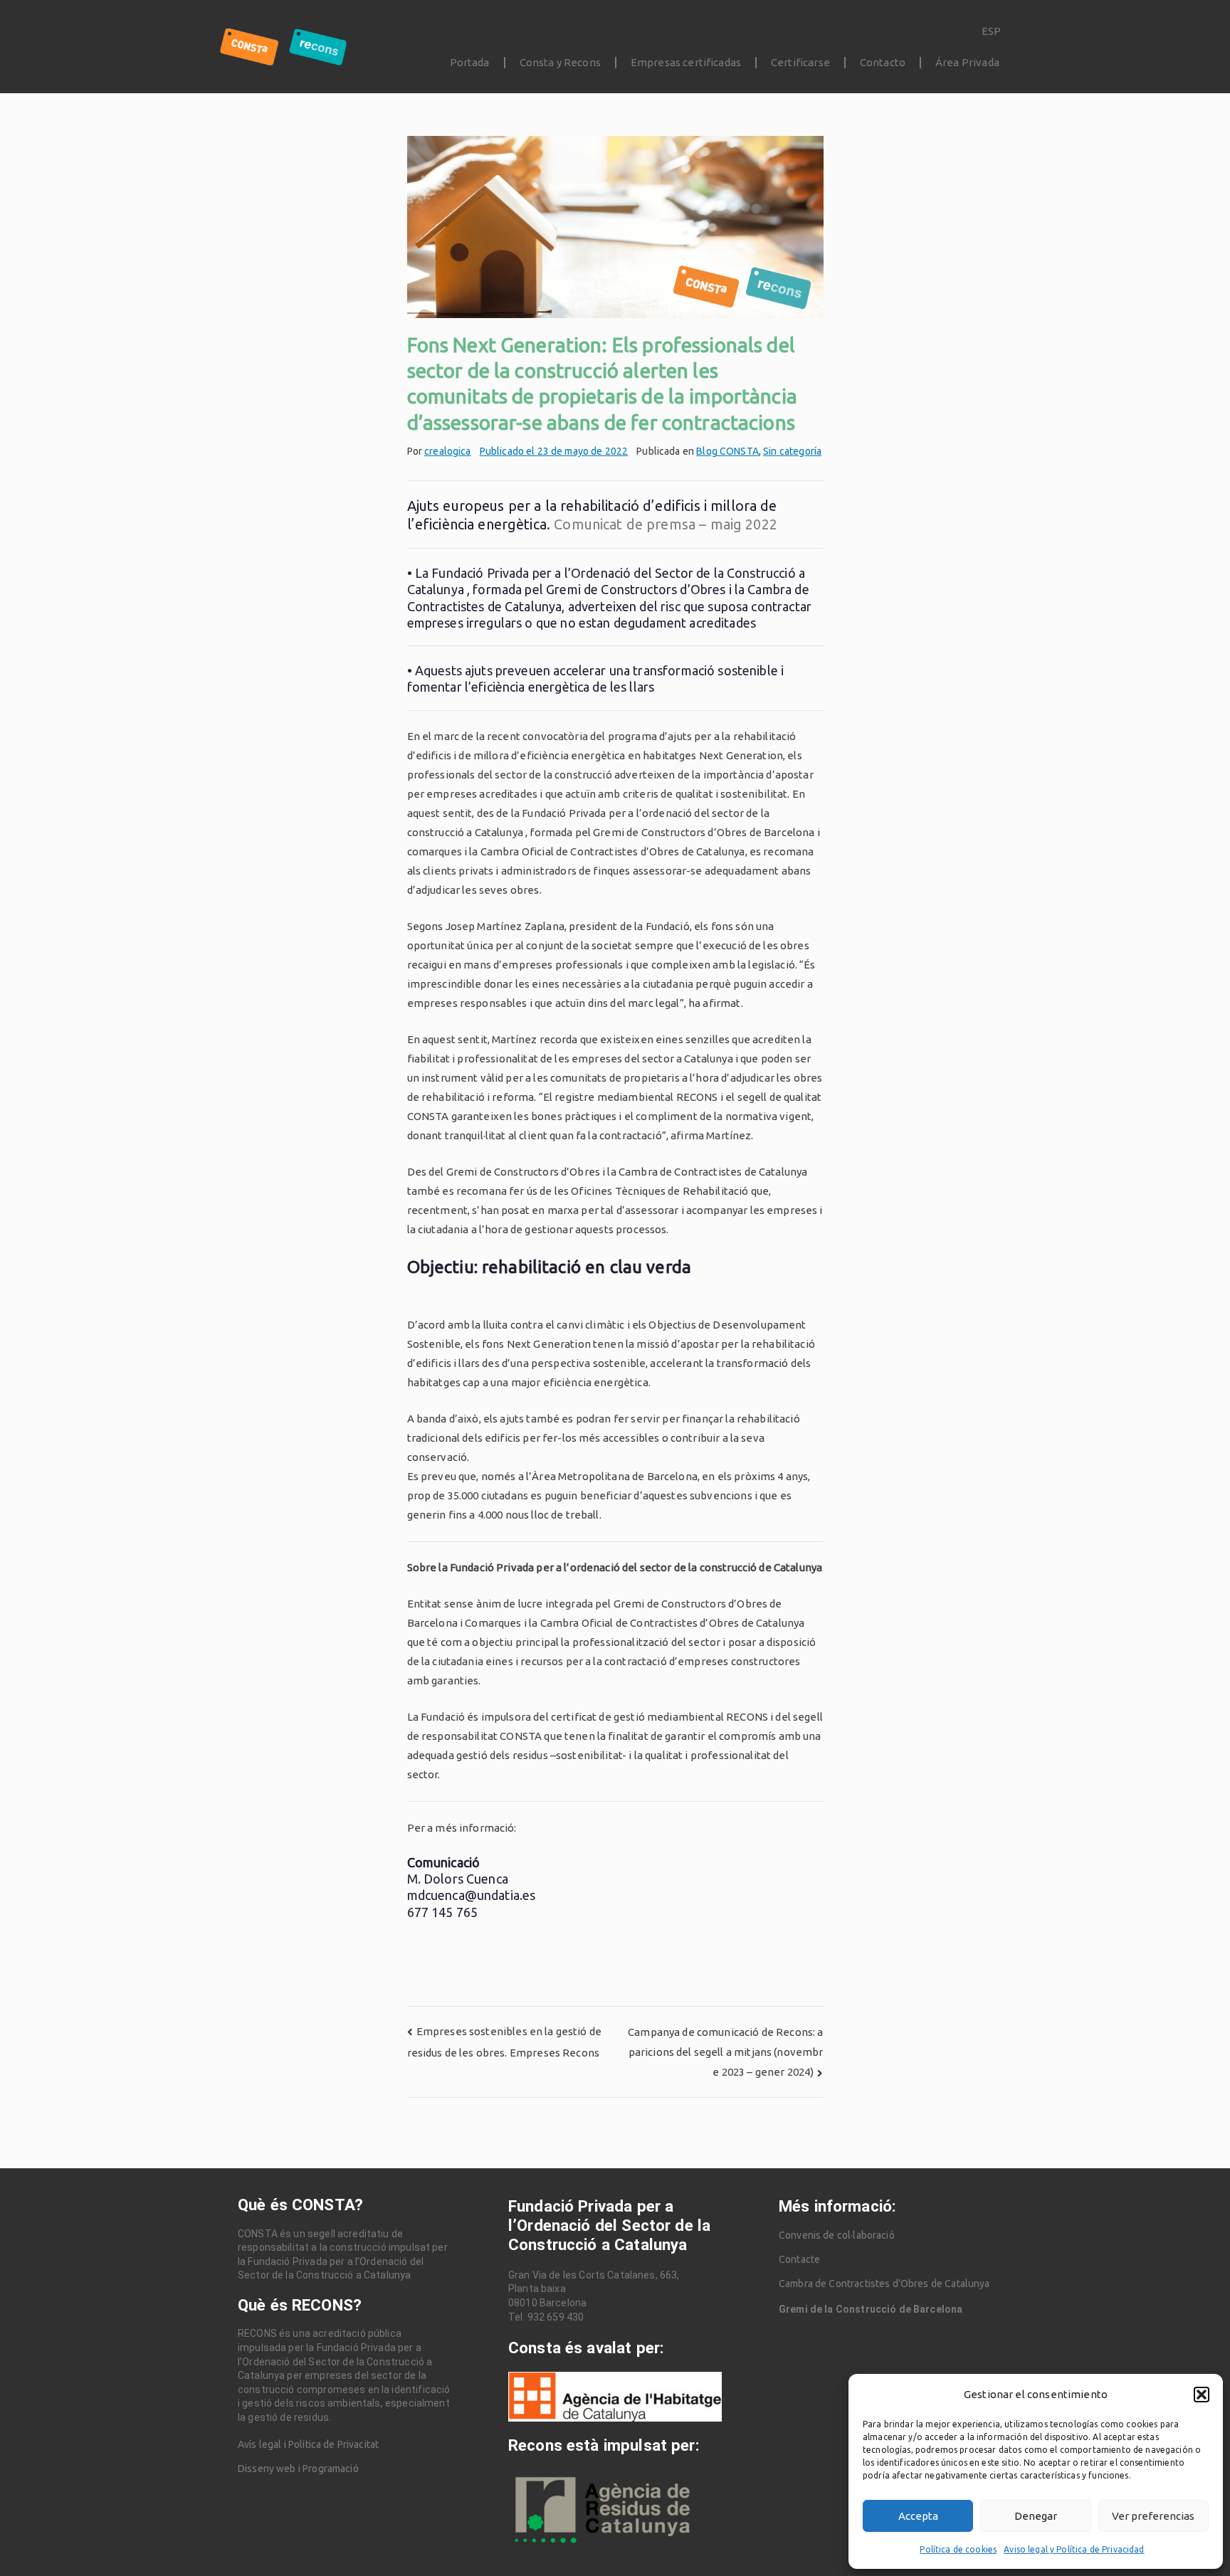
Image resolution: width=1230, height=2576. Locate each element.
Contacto (883, 62)
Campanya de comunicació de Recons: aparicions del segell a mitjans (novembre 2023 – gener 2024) (725, 2052)
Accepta (918, 2516)
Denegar (1036, 2516)
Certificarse (800, 62)
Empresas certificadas (686, 62)
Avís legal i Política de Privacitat (308, 2444)
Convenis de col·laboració (837, 2235)
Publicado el (554, 451)
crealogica (448, 451)
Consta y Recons (560, 62)
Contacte (799, 2259)
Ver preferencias (1153, 2516)
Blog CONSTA (727, 451)
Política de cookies (958, 2549)
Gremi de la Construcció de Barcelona (871, 2309)
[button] (1202, 2395)
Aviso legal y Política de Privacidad (1074, 2549)
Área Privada (967, 62)
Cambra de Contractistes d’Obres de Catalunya (884, 2284)
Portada (470, 62)
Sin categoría (792, 451)
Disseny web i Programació (298, 2469)
